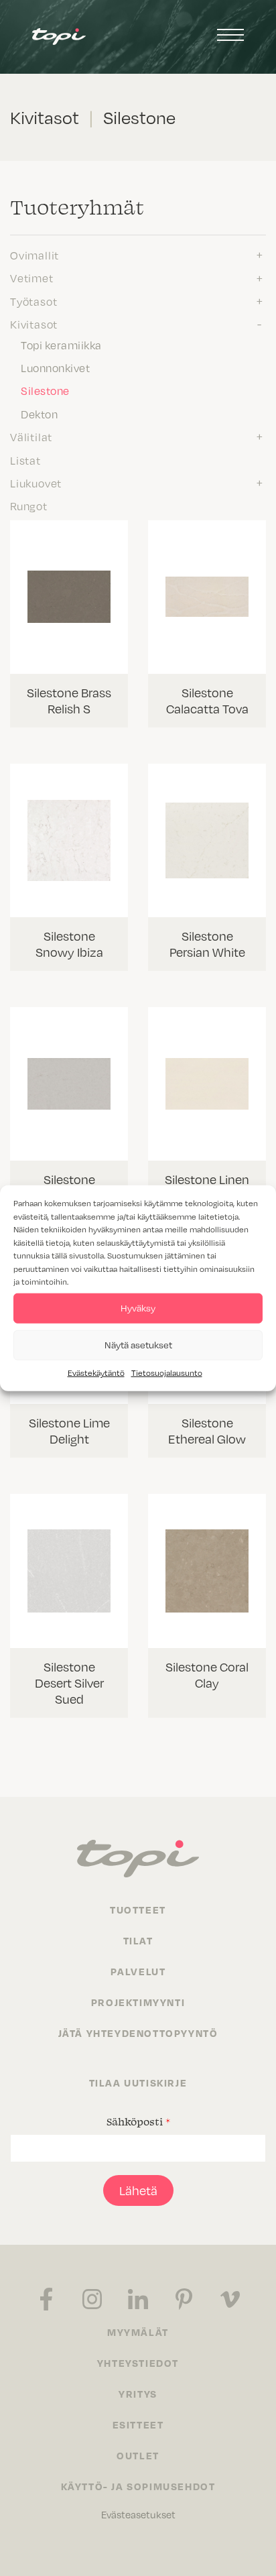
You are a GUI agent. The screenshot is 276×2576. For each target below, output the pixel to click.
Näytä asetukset (138, 1345)
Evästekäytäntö (96, 1372)
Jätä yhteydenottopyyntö (138, 2033)
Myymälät (138, 2332)
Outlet (138, 2455)
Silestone (45, 390)
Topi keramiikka (61, 345)
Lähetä (138, 2190)
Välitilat (31, 436)
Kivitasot (34, 324)
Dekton (39, 414)
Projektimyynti (138, 2002)
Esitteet (138, 2424)
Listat (25, 460)
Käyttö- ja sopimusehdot (138, 2486)
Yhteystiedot (138, 2363)
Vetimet (32, 278)
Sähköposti (138, 2121)
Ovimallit (34, 255)
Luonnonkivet (55, 367)
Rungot (29, 506)
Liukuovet (36, 483)
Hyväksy (138, 1308)
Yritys (138, 2394)
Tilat (138, 1940)
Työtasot (33, 301)
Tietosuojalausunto (167, 1372)
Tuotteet (138, 1910)
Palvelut (138, 1971)
